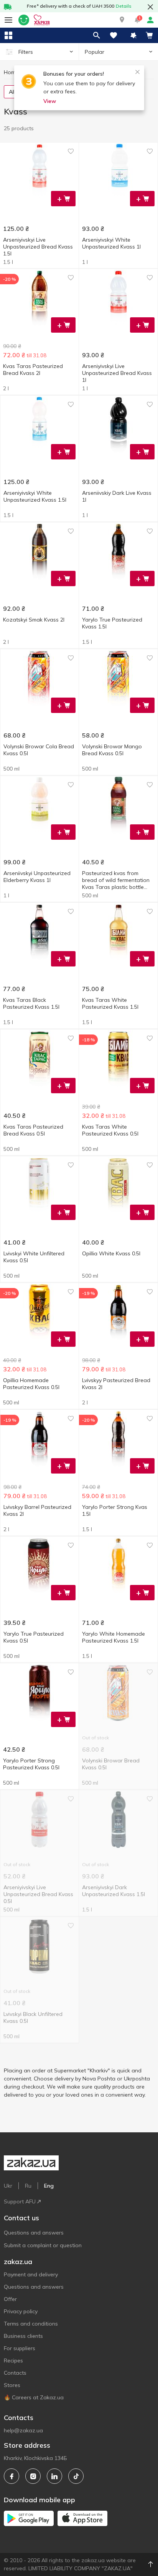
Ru (28, 2186)
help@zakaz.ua (23, 2430)
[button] (122, 20)
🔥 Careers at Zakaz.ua (34, 2397)
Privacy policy (21, 2311)
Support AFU (20, 2201)
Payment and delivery (31, 2274)
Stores (12, 2385)
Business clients (23, 2336)
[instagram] (33, 2476)
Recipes (13, 2361)
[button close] (150, 7)
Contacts (15, 2373)
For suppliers (20, 2348)
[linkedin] (54, 2476)
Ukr (8, 2186)
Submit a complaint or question (43, 2245)
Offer (10, 2299)
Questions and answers (34, 2233)
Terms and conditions (31, 2324)
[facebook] (12, 2476)
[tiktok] (76, 2476)
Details (124, 6)
